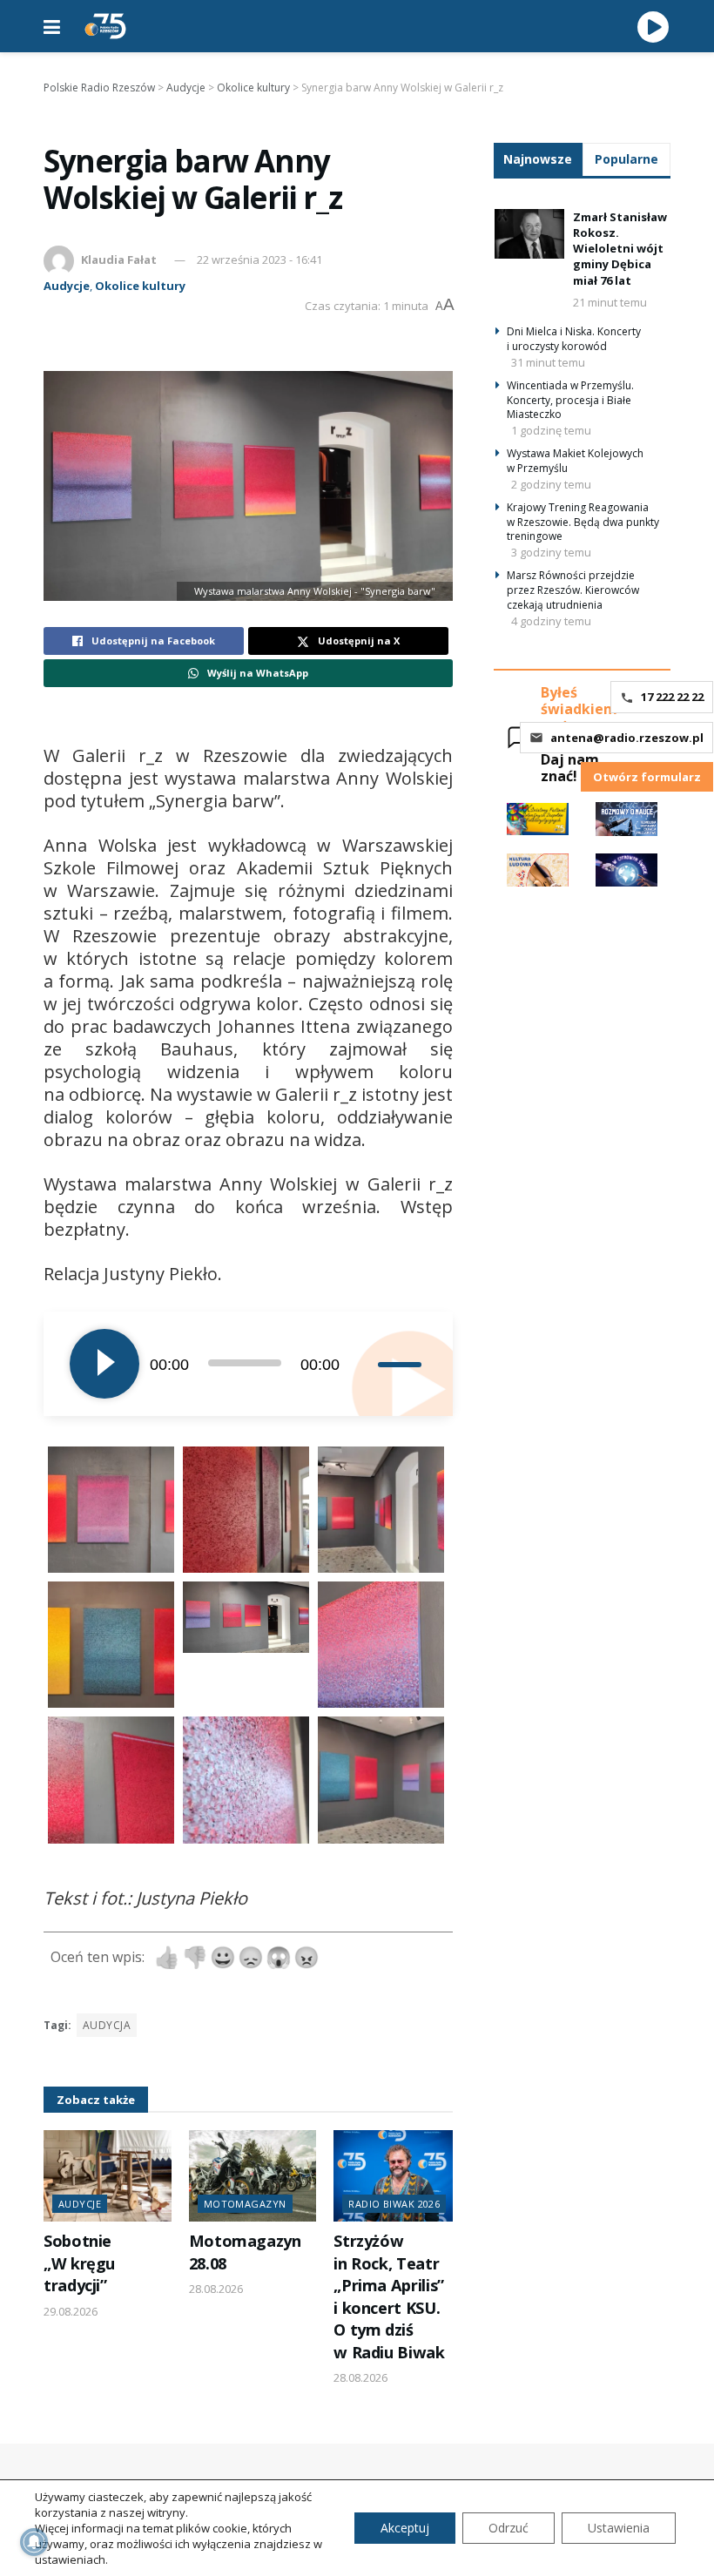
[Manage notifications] (34, 2542)
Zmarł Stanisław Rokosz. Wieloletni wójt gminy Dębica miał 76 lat (620, 249)
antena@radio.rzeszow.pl (627, 738)
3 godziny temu (551, 552)
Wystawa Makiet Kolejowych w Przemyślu (575, 461)
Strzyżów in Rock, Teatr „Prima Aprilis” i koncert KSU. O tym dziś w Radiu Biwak (389, 2296)
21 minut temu (610, 302)
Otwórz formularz (647, 777)
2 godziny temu (551, 484)
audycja (107, 2025)
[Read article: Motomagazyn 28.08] (253, 2176)
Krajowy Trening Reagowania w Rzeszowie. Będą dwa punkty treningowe (583, 522)
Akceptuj (405, 2528)
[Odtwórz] (104, 1364)
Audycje (67, 286)
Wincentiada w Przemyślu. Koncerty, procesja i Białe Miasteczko (570, 400)
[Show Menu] (52, 26)
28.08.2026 (216, 2289)
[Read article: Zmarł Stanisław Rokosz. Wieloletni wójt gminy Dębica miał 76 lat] (529, 234)
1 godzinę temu (551, 430)
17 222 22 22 (672, 697)
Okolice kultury (140, 286)
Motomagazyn (245, 2204)
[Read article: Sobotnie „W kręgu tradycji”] (108, 2176)
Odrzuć (509, 2528)
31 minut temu (548, 362)
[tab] (538, 159)
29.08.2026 (71, 2311)
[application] (248, 1364)
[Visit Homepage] (105, 26)
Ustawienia (619, 2528)
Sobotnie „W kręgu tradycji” (79, 2263)
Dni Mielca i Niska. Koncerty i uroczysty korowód (574, 339)
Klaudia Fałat (119, 260)
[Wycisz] (364, 1364)
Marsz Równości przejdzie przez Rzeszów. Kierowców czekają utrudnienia (573, 590)
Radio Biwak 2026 (394, 2204)
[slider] (402, 1364)
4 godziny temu (551, 621)
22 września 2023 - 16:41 (259, 260)
